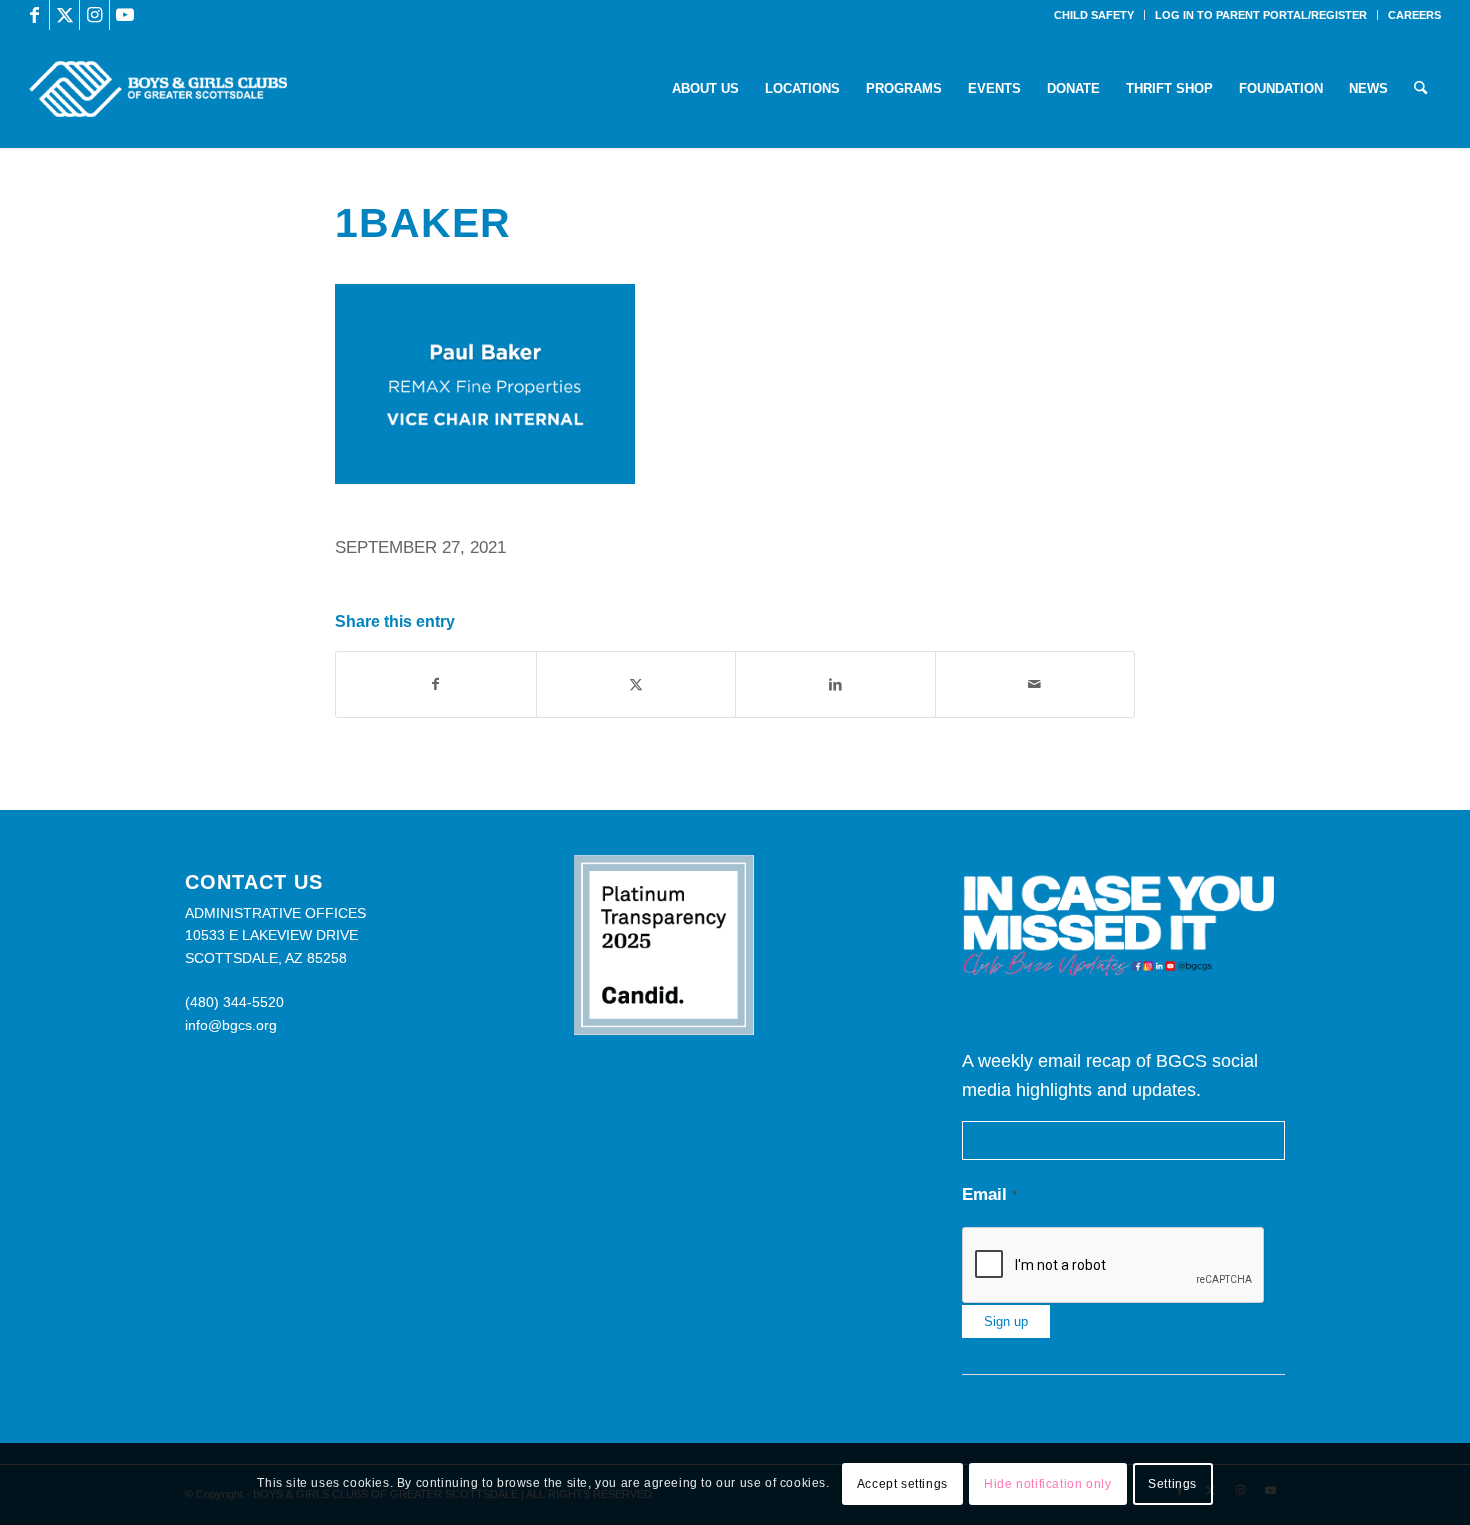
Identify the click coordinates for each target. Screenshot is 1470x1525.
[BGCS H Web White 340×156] (157, 89)
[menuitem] (1094, 15)
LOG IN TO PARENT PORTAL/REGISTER (1261, 15)
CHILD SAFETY (1094, 15)
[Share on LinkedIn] (835, 684)
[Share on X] (636, 684)
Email (989, 1194)
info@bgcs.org (231, 1025)
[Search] (1420, 89)
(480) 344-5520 (234, 1002)
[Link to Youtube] (125, 15)
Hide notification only (1047, 1484)
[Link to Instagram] (94, 15)
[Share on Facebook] (436, 684)
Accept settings (902, 1484)
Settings (1172, 1484)
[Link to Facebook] (34, 15)
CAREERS (1414, 15)
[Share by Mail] (1035, 684)
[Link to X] (64, 15)
